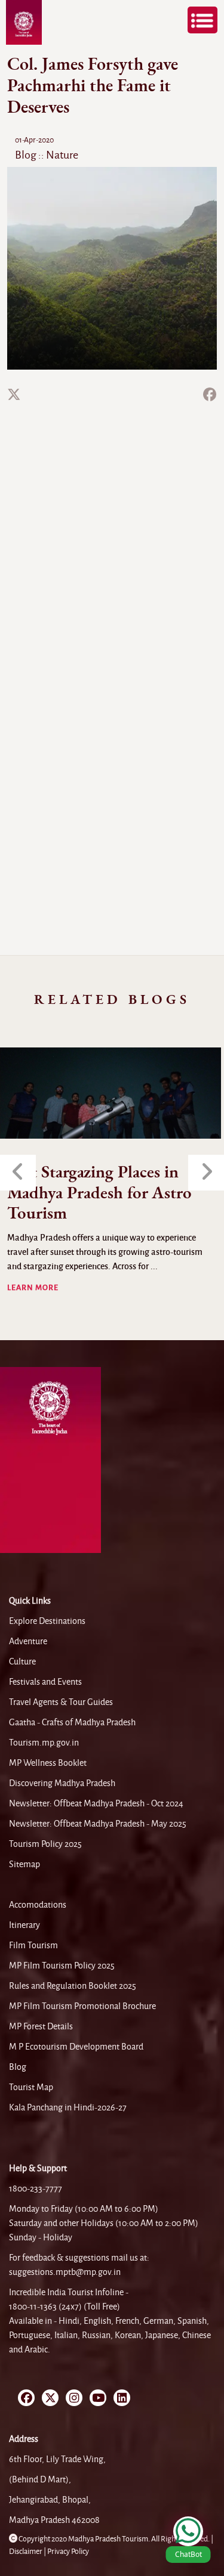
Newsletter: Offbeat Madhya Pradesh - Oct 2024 (96, 1803)
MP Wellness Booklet (48, 1763)
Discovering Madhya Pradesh (62, 1783)
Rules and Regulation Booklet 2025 (73, 1986)
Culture (22, 1661)
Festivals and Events (45, 1682)
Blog (18, 2067)
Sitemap (24, 1864)
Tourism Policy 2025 (45, 1844)
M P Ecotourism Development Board (76, 2047)
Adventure (28, 1641)
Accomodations (38, 1905)
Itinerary (24, 1925)
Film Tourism (33, 1945)
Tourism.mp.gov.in (44, 1743)
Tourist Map (31, 2087)
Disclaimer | (28, 2552)
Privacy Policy (68, 2552)
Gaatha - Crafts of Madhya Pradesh (72, 1722)
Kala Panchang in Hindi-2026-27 (68, 2107)
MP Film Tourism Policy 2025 (62, 1966)
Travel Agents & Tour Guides (61, 1702)
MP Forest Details (41, 2026)
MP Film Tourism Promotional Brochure (82, 2006)
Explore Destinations (47, 1621)
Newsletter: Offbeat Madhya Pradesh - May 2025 (98, 1824)
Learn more (33, 1288)
